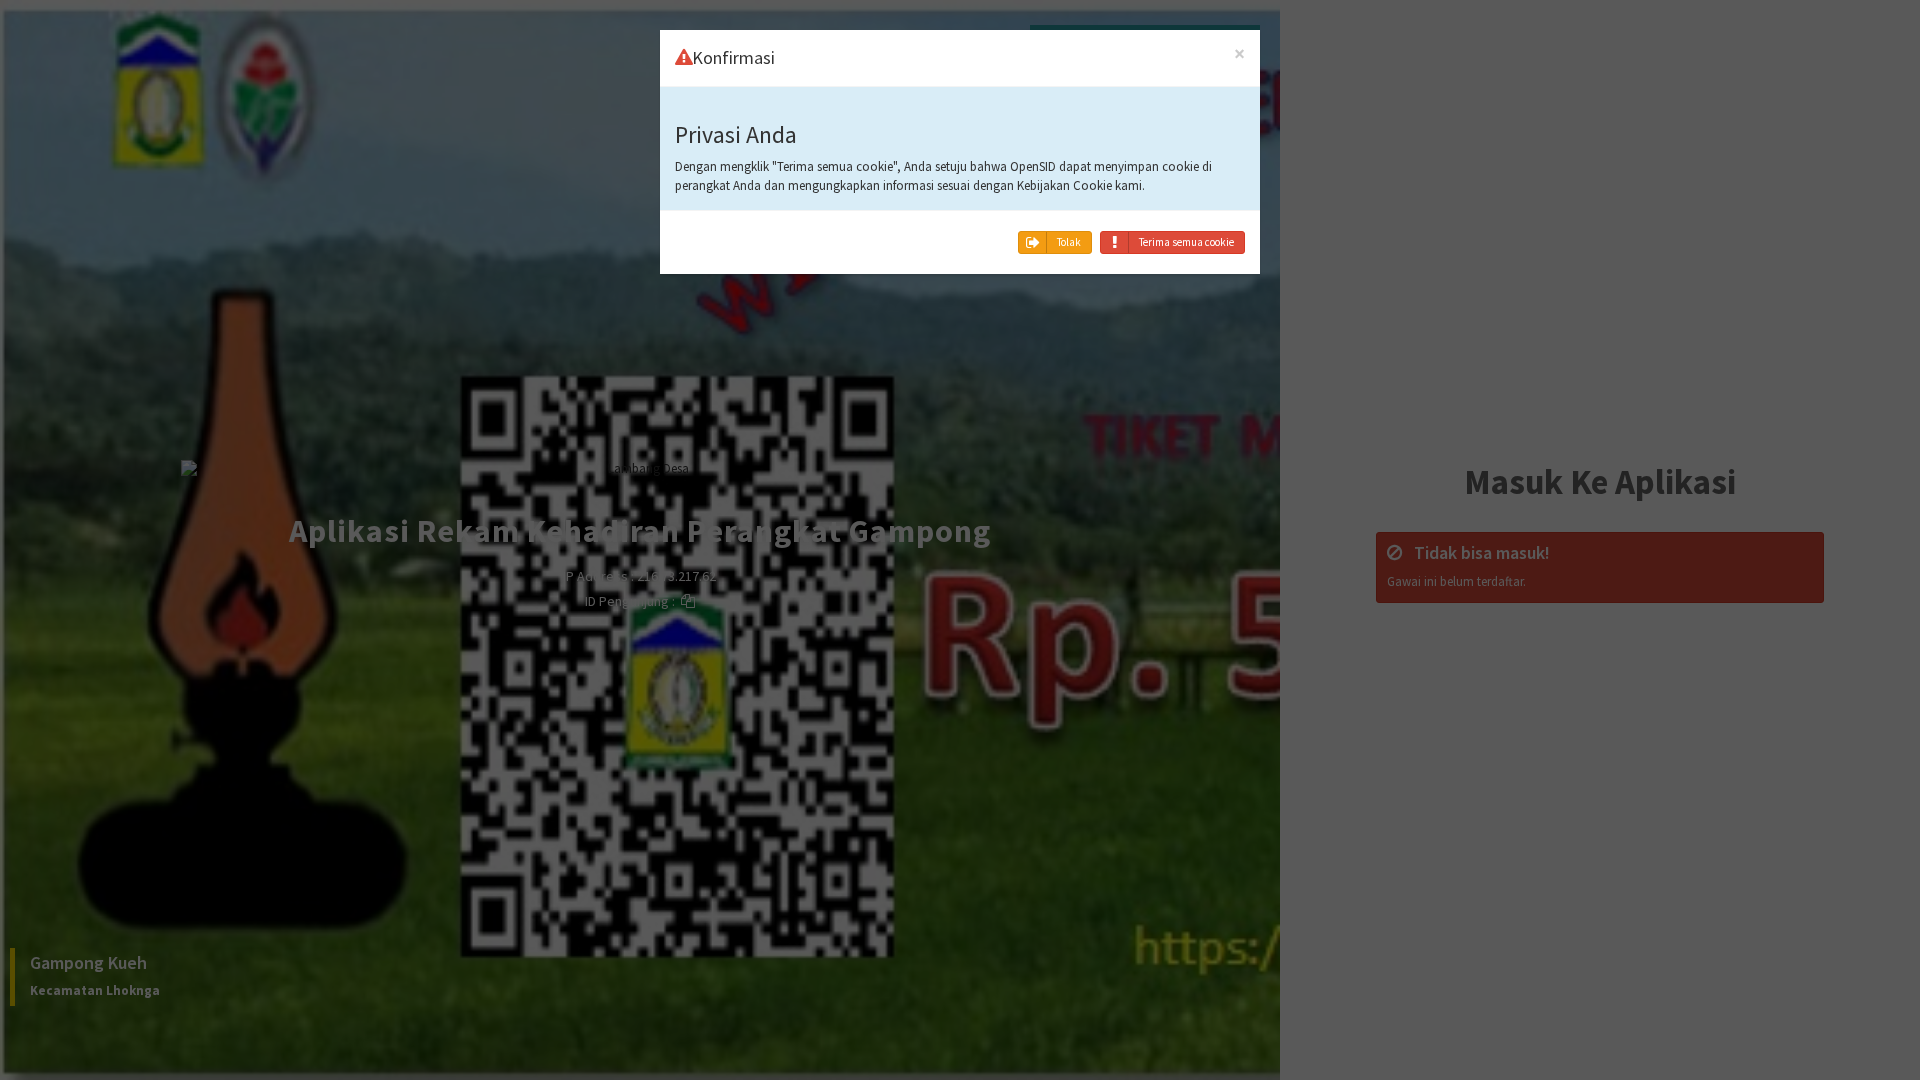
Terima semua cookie (1186, 242)
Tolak (1069, 242)
